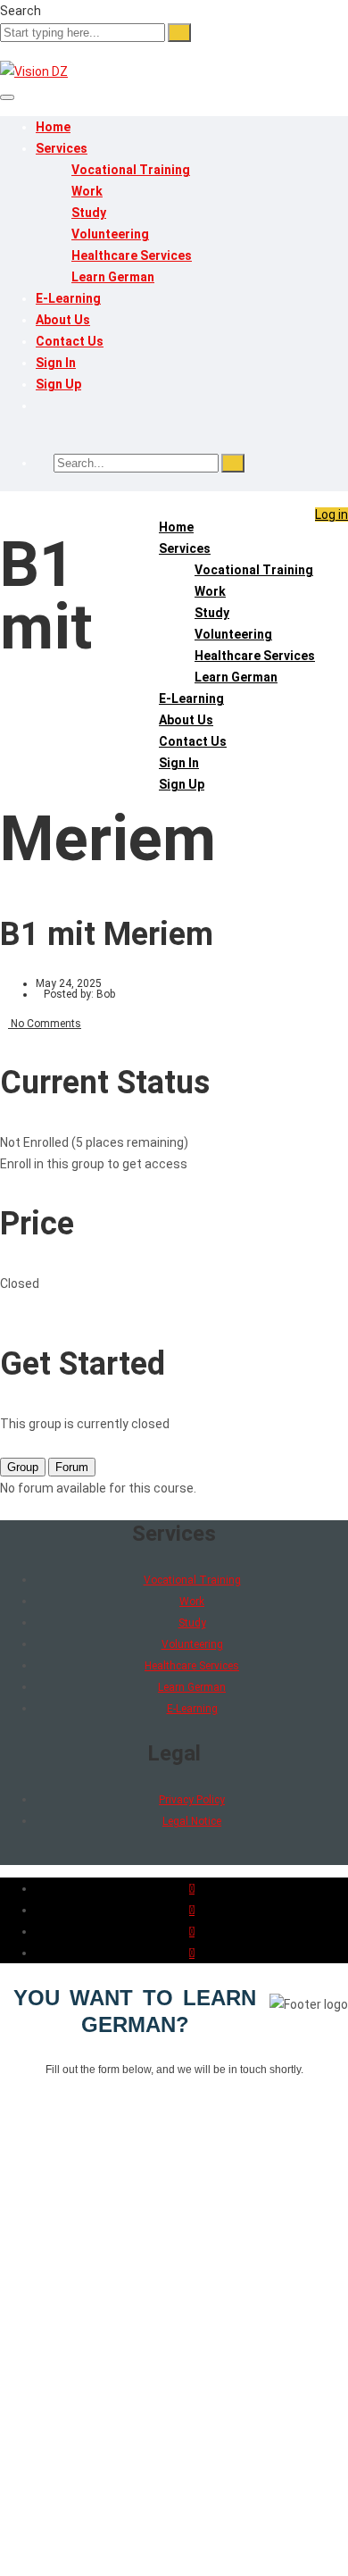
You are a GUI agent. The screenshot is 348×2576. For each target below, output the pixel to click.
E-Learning (68, 298)
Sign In (56, 363)
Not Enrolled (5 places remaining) (94, 1142)
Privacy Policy (192, 1800)
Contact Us (70, 341)
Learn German (113, 277)
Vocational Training (131, 170)
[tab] (23, 1467)
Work (87, 191)
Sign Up (58, 384)
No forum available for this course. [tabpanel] (98, 1488)
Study (89, 213)
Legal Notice (192, 1821)
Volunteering (110, 234)
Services (62, 148)
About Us (63, 320)
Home (53, 127)
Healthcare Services (132, 255)
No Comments (45, 1024)
